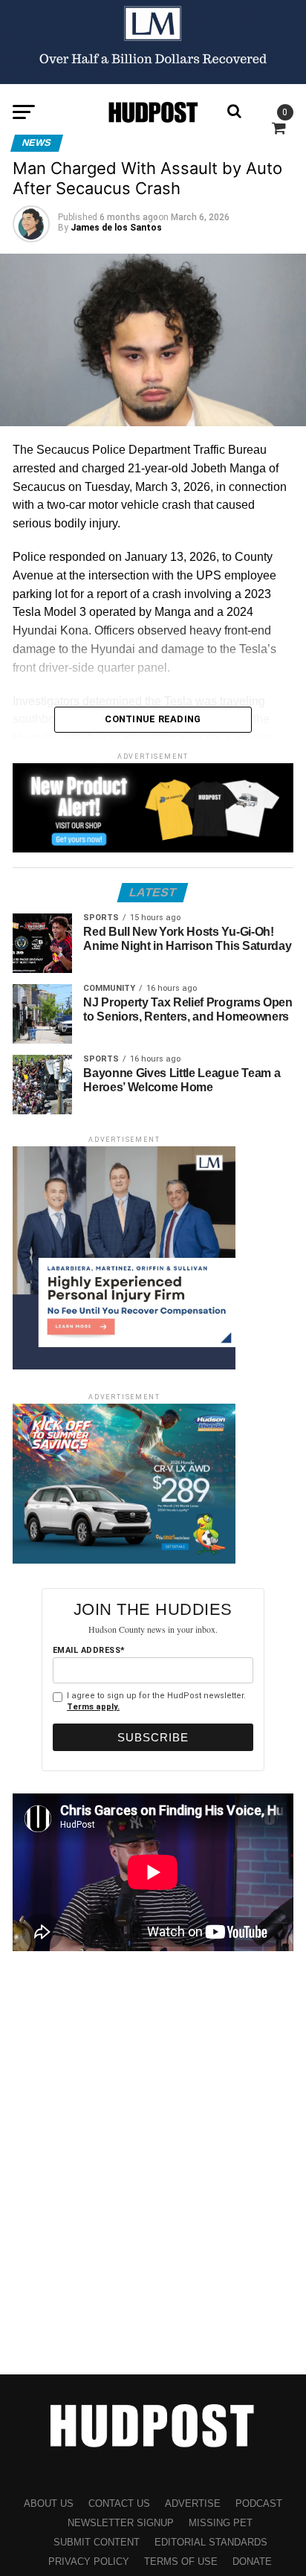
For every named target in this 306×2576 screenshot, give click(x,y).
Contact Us (119, 2503)
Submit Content (97, 2542)
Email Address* (89, 1650)
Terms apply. (93, 1707)
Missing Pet (221, 2523)
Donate (252, 2561)
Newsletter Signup (121, 2523)
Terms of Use (181, 2561)
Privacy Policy (89, 2561)
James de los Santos (116, 228)
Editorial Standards (211, 2542)
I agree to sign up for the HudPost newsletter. (156, 1701)
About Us (49, 2503)
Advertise (193, 2503)
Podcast (259, 2503)
